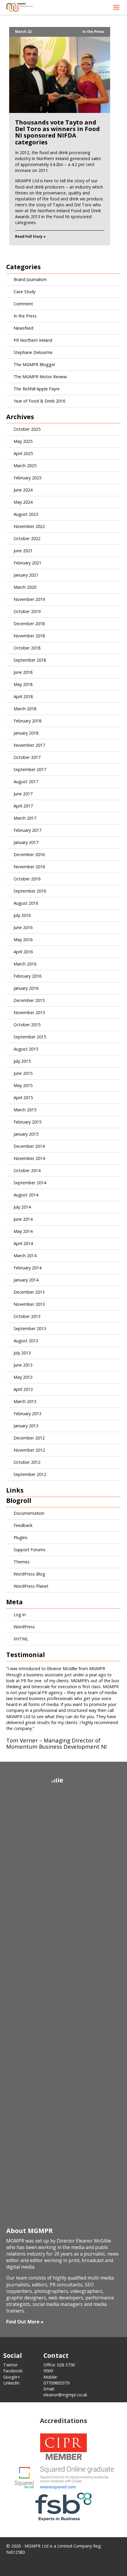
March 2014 (25, 1256)
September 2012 (30, 1474)
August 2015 (26, 1049)
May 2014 (23, 1231)
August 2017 (26, 782)
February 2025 (27, 478)
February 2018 (27, 721)
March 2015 (25, 1110)
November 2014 (29, 1158)
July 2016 (22, 915)
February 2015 (27, 1122)
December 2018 (29, 624)
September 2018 (30, 660)
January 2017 (26, 842)
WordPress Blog (29, 1574)
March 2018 (25, 709)
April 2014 (23, 1243)
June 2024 (23, 490)
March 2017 (25, 818)
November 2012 (29, 1450)
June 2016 (23, 927)
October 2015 (27, 1025)
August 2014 (26, 1195)
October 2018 (27, 648)
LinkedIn (11, 2383)
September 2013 (30, 1328)
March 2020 (25, 587)
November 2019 (29, 599)
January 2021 (26, 575)
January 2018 (26, 733)
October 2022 (27, 538)
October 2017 (27, 757)
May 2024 (23, 502)
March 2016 (25, 964)
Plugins (21, 1537)
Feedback (23, 1525)
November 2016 (29, 867)
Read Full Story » (30, 236)
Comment (23, 304)
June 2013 (23, 1365)
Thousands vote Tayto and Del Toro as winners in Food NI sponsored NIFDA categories (57, 132)
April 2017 (23, 806)
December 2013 (29, 1292)
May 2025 (23, 441)
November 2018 (29, 636)
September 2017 (30, 769)
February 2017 (27, 830)
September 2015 (30, 1037)
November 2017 (29, 745)
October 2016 (27, 879)
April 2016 (23, 952)
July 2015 (22, 1061)
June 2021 (23, 551)
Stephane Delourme (33, 352)
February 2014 (27, 1268)
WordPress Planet (31, 1586)
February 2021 (27, 563)
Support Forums (30, 1550)
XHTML (21, 1639)
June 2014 (23, 1219)
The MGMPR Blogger (34, 364)
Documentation (29, 1513)
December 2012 (29, 1438)
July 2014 (22, 1207)
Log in (20, 1615)
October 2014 (27, 1170)
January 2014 (26, 1280)
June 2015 (23, 1073)
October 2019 (27, 611)
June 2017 (23, 794)
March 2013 (25, 1401)
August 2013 (26, 1341)
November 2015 (29, 1012)
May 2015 (23, 1085)
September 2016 (30, 891)
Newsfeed (23, 328)
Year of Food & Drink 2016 (39, 401)
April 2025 (23, 453)
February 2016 (27, 976)
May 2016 (23, 940)
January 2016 (26, 988)
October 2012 (27, 1462)
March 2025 (25, 466)
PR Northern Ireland (33, 340)
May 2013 (23, 1377)
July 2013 (22, 1353)
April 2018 (23, 696)
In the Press (93, 32)
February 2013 (27, 1414)
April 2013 (23, 1389)
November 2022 (29, 526)
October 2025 (27, 429)
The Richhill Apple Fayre (37, 389)
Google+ (12, 2377)
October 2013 (27, 1316)
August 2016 (26, 903)
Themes (22, 1562)
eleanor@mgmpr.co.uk (65, 2395)
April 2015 (23, 1098)
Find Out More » (25, 2322)
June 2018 (23, 672)
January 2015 (26, 1134)
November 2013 (29, 1304)
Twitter (10, 2365)
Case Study (25, 292)
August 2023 (26, 514)
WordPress (24, 1627)
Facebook (13, 2371)
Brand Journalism (30, 279)
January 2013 (26, 1426)
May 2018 (23, 684)
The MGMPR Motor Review (40, 377)
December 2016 (29, 854)
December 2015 (29, 1000)
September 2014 (30, 1183)
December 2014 (29, 1146)
